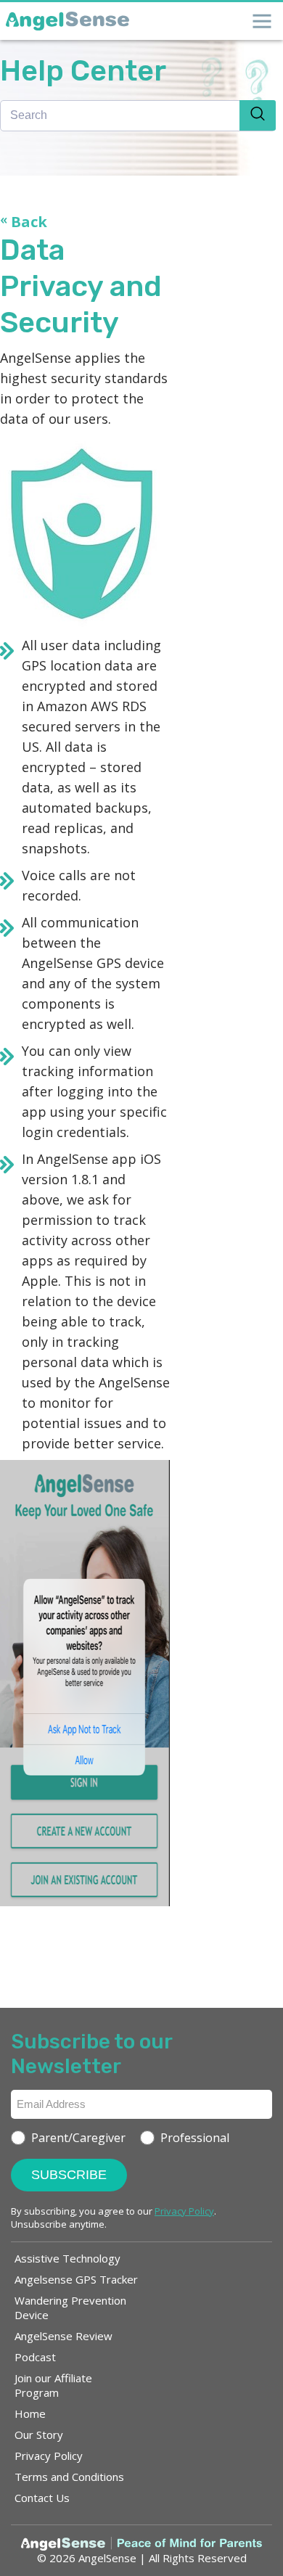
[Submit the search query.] (258, 115)
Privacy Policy (49, 2456)
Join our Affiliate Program (53, 2385)
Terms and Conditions (69, 2477)
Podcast (35, 2357)
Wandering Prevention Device (70, 2308)
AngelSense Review (63, 2336)
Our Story (39, 2435)
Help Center (83, 71)
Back (24, 222)
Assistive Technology (67, 2258)
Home (30, 2413)
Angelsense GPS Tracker (76, 2279)
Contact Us (42, 2498)
